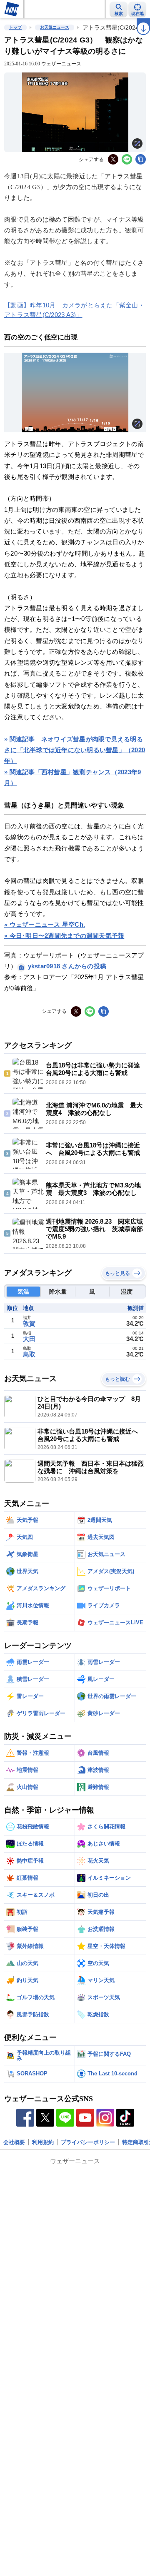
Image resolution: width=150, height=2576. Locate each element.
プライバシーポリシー (88, 2142)
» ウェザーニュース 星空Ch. (45, 924)
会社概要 (14, 2142)
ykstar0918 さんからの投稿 (67, 966)
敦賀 (29, 1323)
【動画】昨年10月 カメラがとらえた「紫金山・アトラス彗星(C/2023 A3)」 (74, 310)
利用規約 (43, 2142)
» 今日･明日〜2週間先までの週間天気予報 (64, 936)
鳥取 (29, 1354)
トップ (15, 27)
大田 (29, 1339)
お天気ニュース (55, 27)
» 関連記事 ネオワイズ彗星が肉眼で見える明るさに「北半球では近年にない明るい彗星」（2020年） (75, 750)
